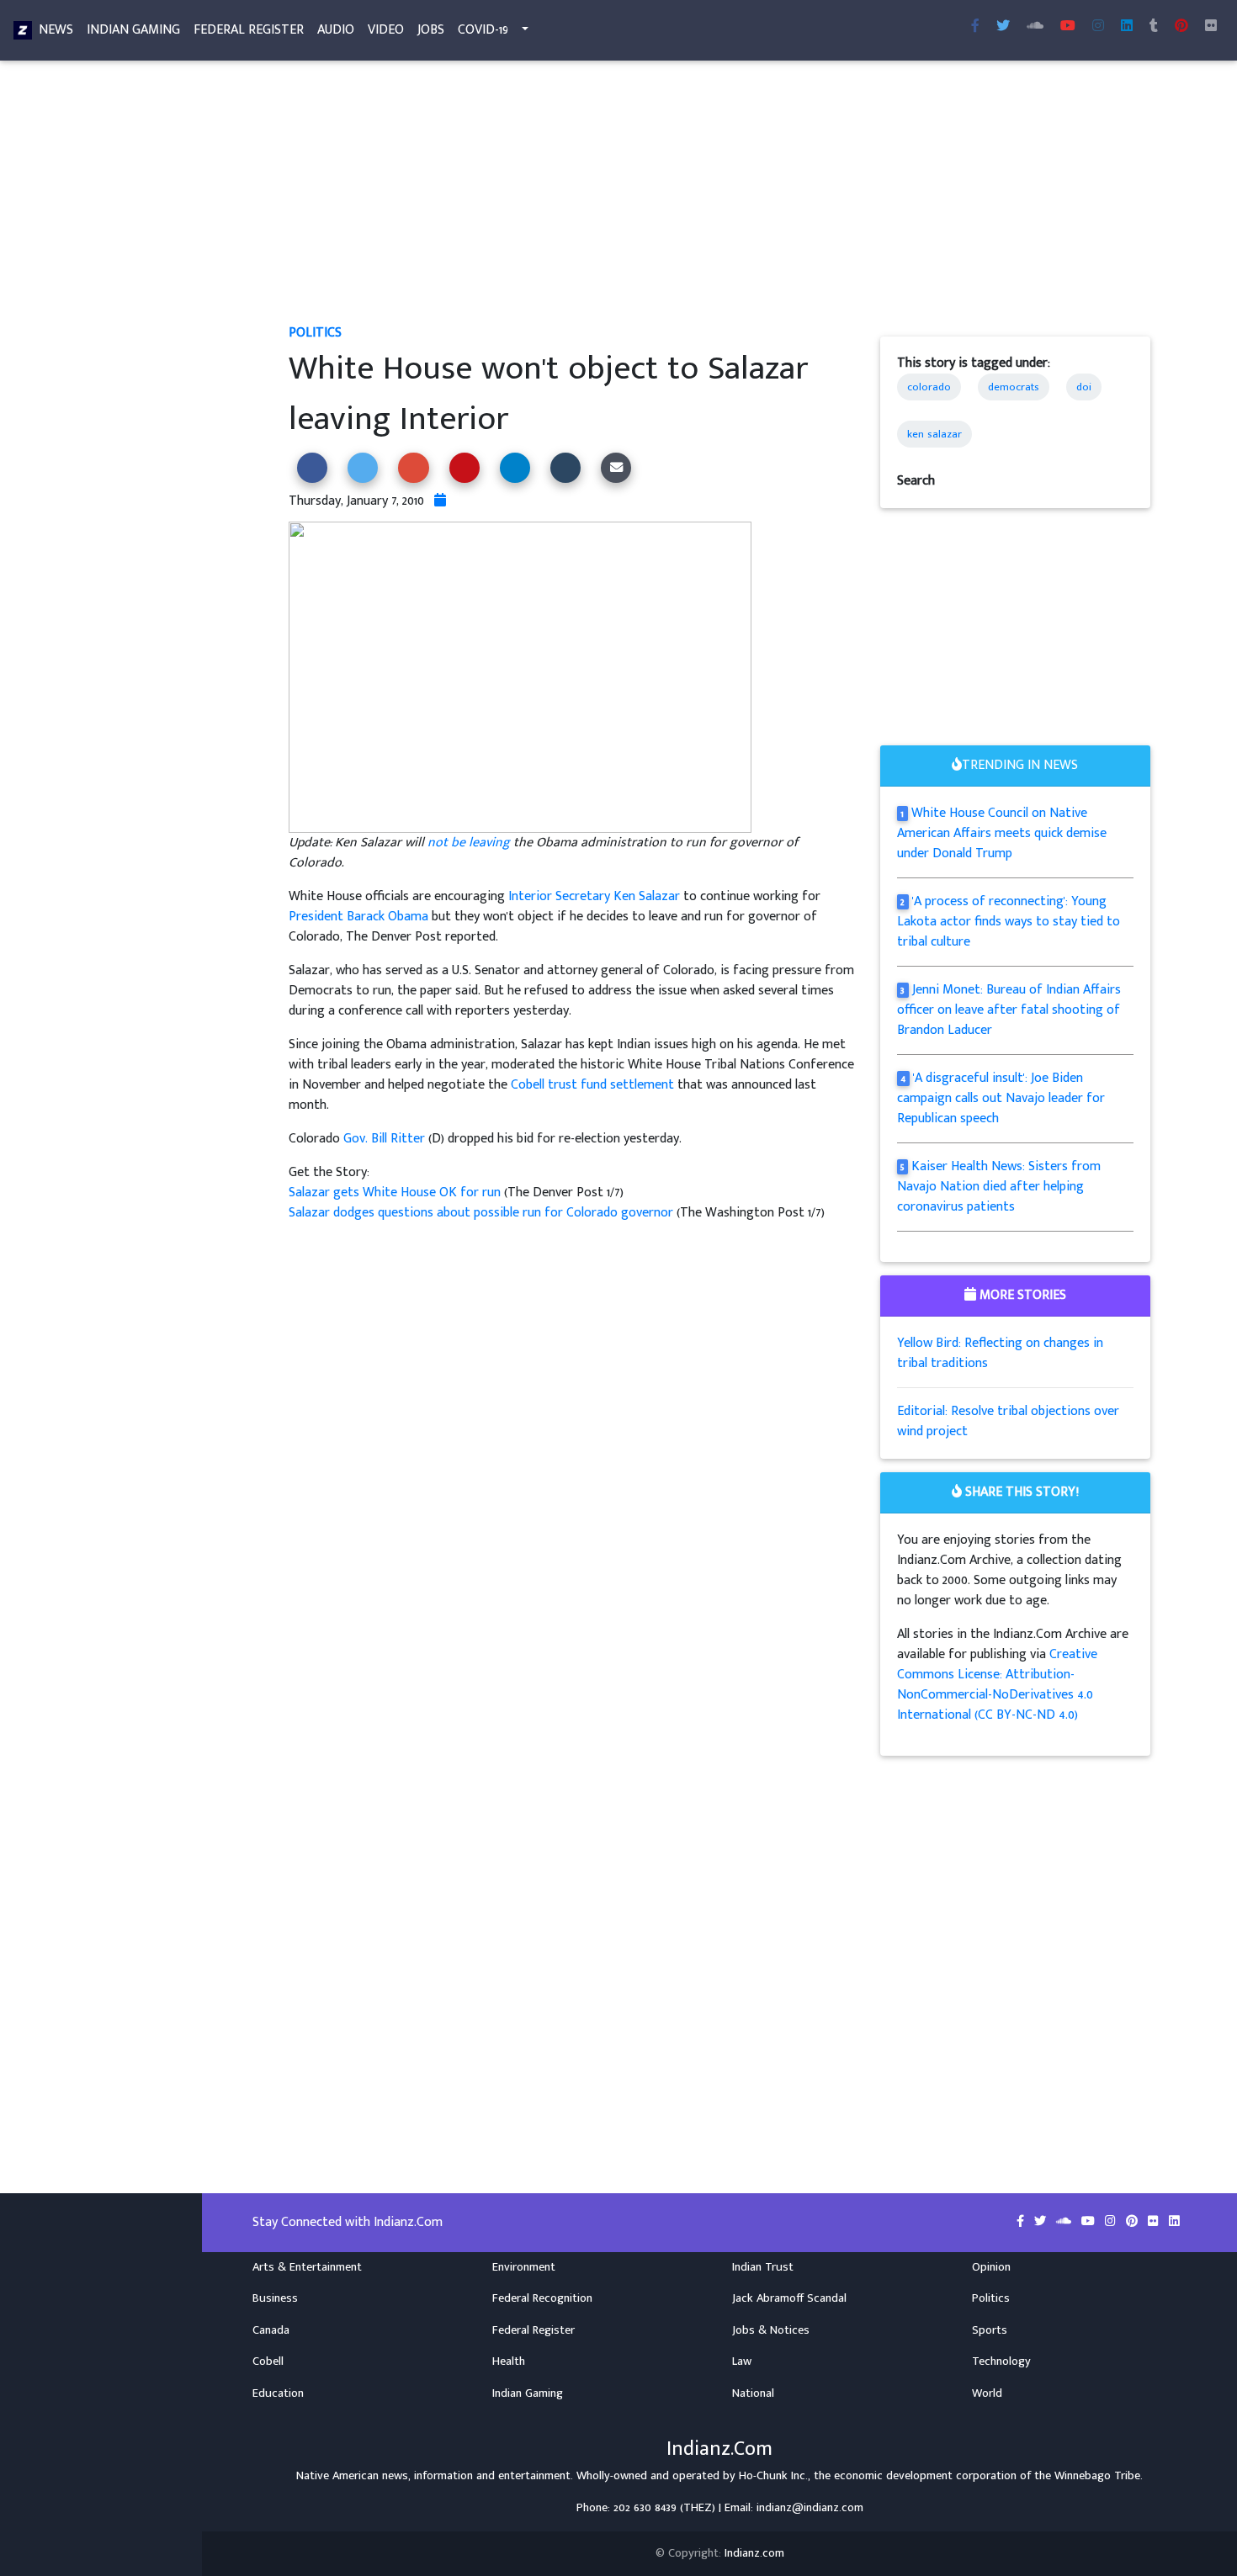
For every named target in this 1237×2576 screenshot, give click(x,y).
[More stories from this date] (440, 501)
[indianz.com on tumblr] (1154, 27)
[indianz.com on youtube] (1068, 27)
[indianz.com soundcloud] (1035, 27)
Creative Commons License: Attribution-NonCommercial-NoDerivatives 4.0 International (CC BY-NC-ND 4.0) (997, 1685)
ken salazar (934, 434)
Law (742, 2361)
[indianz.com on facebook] (1022, 2222)
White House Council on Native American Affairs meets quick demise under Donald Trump (1002, 833)
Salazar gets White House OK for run (395, 1193)
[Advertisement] (719, 199)
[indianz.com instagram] (1098, 27)
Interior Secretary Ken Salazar (594, 896)
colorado (929, 387)
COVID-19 (483, 30)
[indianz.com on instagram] (1112, 2222)
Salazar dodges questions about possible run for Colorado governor (483, 1213)
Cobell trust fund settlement (592, 1085)
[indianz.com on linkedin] (1174, 2222)
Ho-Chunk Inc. (773, 2476)
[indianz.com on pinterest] (1133, 2222)
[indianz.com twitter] (1003, 27)
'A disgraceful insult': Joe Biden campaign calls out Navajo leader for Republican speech (1001, 1098)
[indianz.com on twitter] (1042, 2222)
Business (275, 2298)
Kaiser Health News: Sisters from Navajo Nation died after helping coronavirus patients (999, 1187)
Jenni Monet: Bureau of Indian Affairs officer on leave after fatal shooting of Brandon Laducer (1009, 1010)
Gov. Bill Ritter (384, 1139)
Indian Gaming (133, 30)
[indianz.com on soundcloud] (1065, 2222)
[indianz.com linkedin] (1127, 27)
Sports (990, 2330)
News (56, 30)
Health (509, 2361)
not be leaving (469, 843)
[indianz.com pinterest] (1181, 27)
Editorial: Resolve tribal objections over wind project (1008, 1421)
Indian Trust (763, 2267)
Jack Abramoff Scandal (789, 2298)
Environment (524, 2267)
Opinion (991, 2267)
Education (278, 2393)
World (987, 2393)
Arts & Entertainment (307, 2267)
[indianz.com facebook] (975, 27)
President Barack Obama (358, 917)
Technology (1001, 2361)
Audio (336, 30)
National (753, 2393)
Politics (315, 333)
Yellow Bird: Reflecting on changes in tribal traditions (1000, 1353)
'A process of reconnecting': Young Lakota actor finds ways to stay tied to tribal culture (1009, 922)
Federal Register (249, 30)
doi (1084, 387)
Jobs (431, 30)
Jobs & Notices (771, 2330)
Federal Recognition (542, 2298)
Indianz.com (754, 2553)
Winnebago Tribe (1097, 2476)
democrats (1014, 387)
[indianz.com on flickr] (1211, 27)
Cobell (268, 2361)
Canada (271, 2330)
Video (386, 30)
